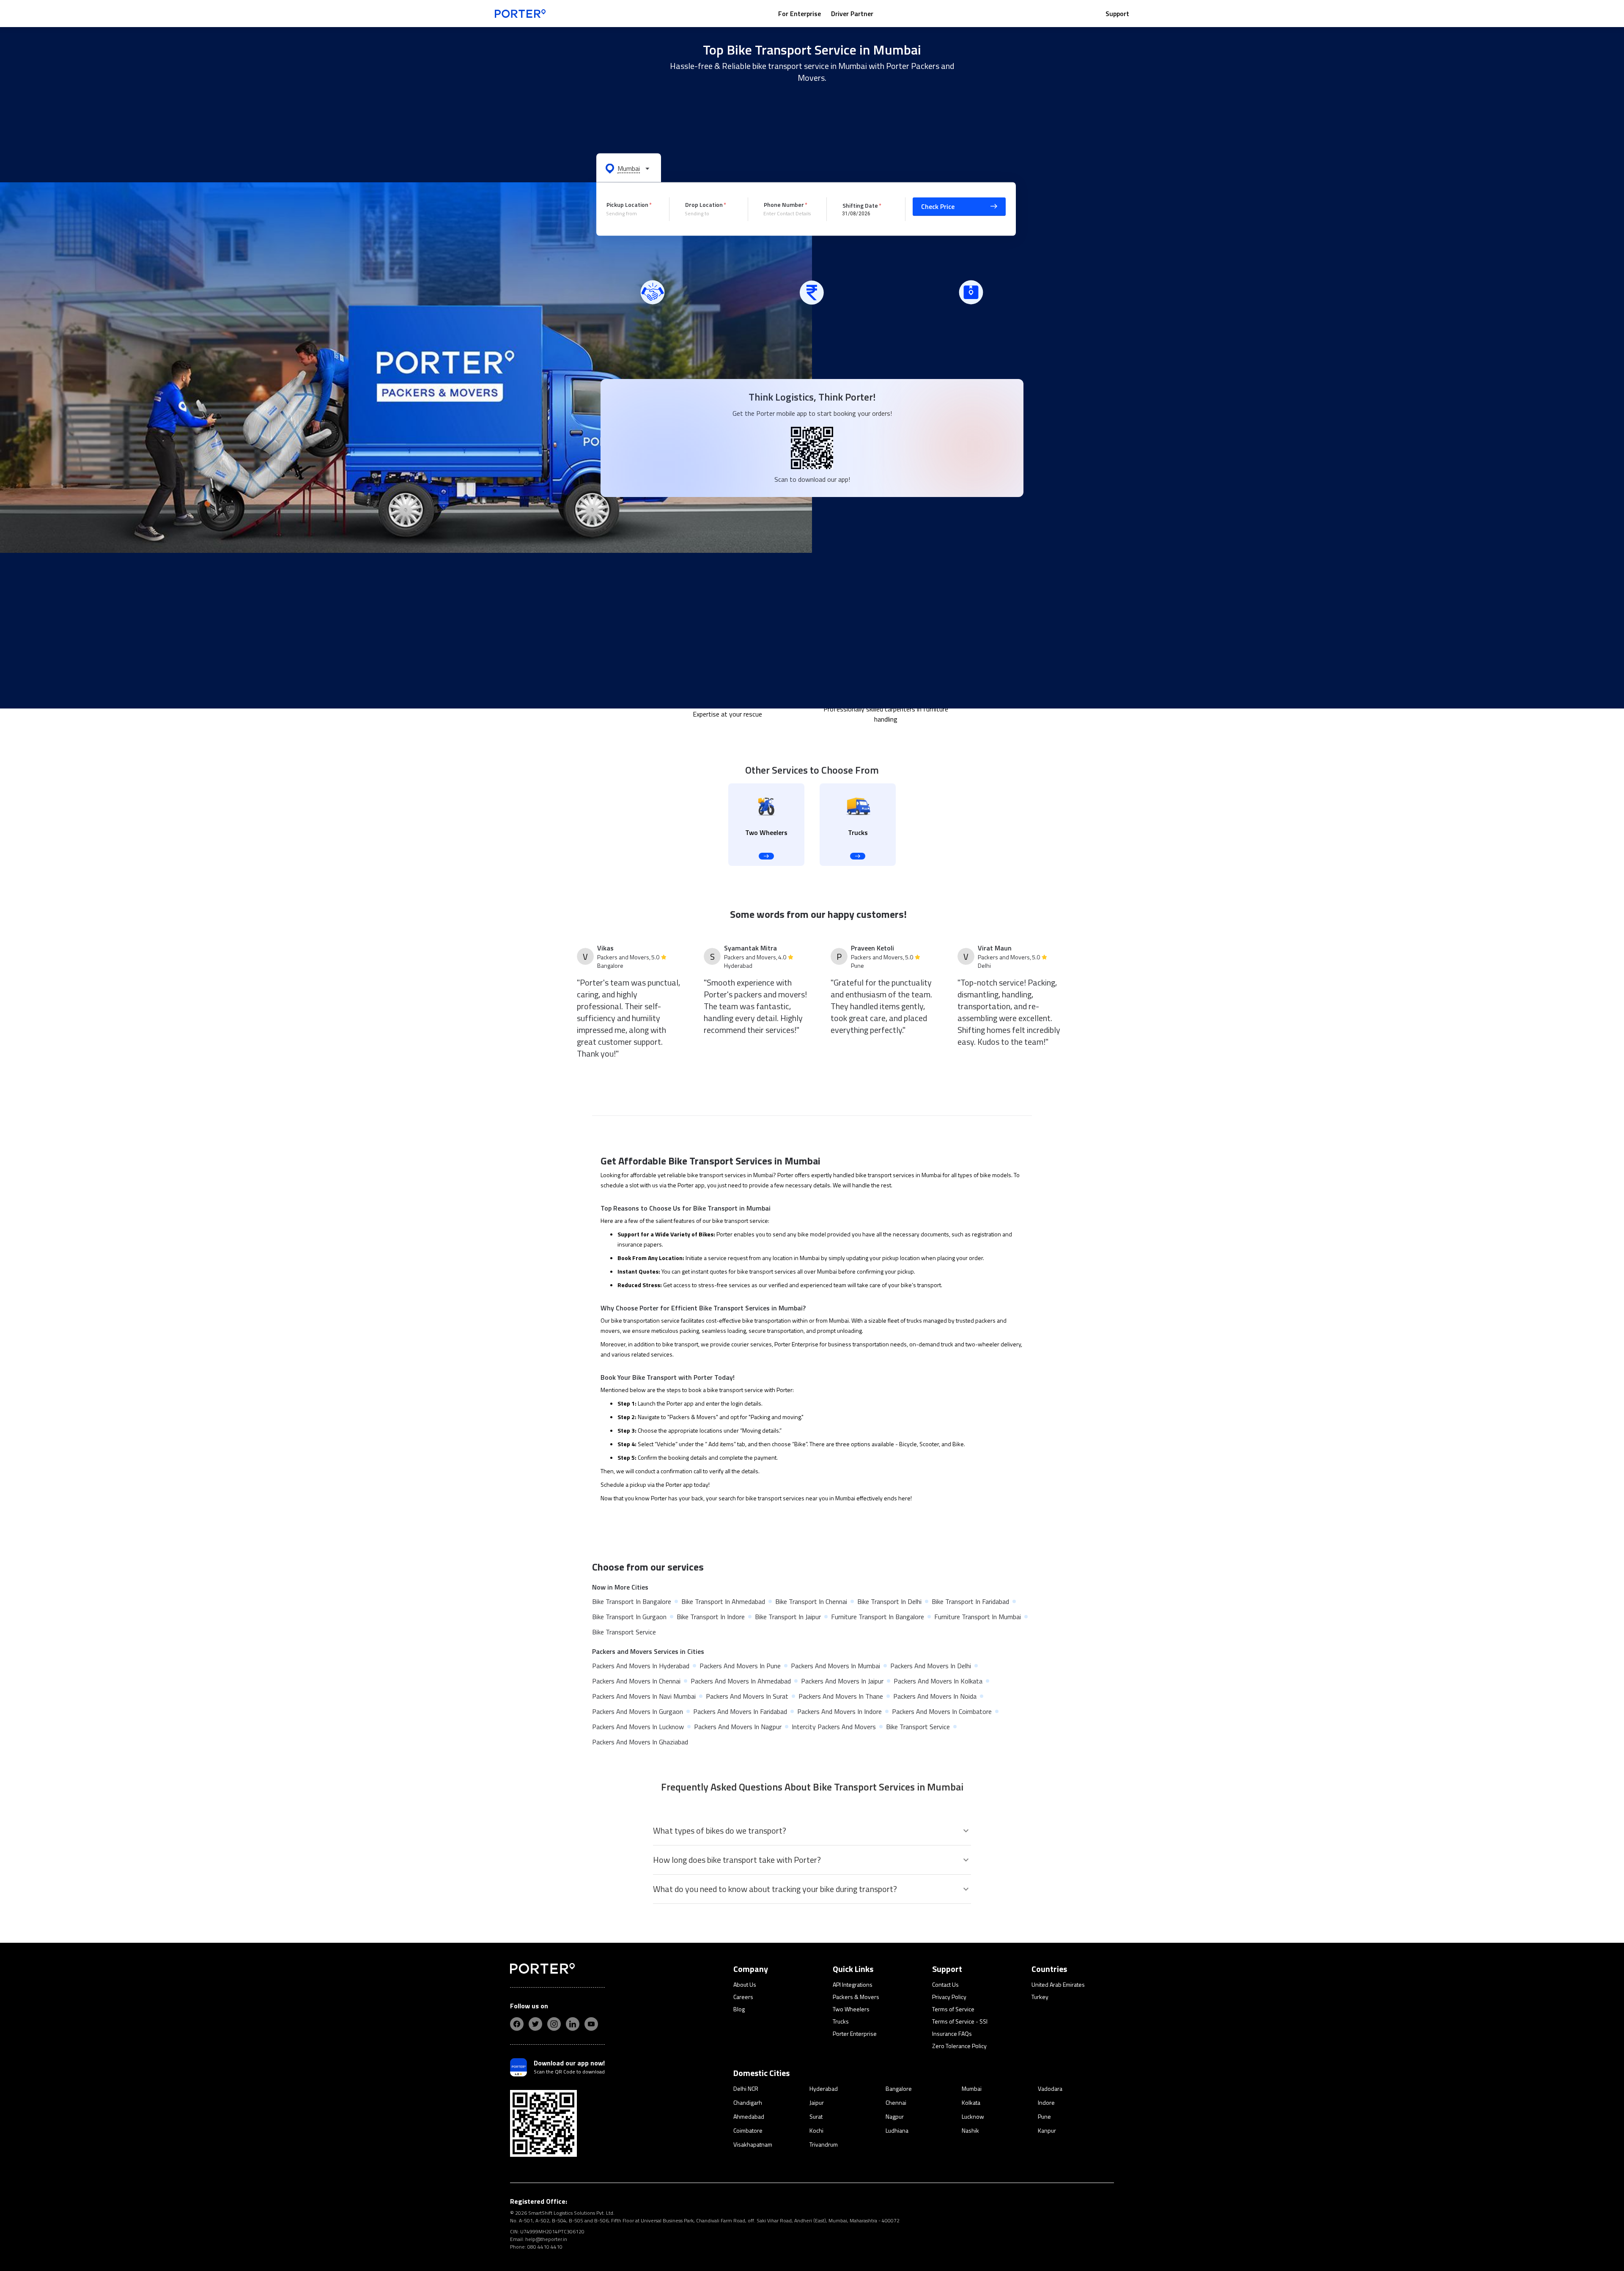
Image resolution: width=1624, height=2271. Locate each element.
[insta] (554, 2024)
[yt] (591, 2024)
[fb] (517, 2024)
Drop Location (704, 205)
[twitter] (535, 2024)
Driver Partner (852, 14)
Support (1117, 14)
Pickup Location (627, 205)
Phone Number (784, 205)
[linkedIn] (573, 2024)
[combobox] (631, 214)
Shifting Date (860, 205)
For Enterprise (800, 14)
